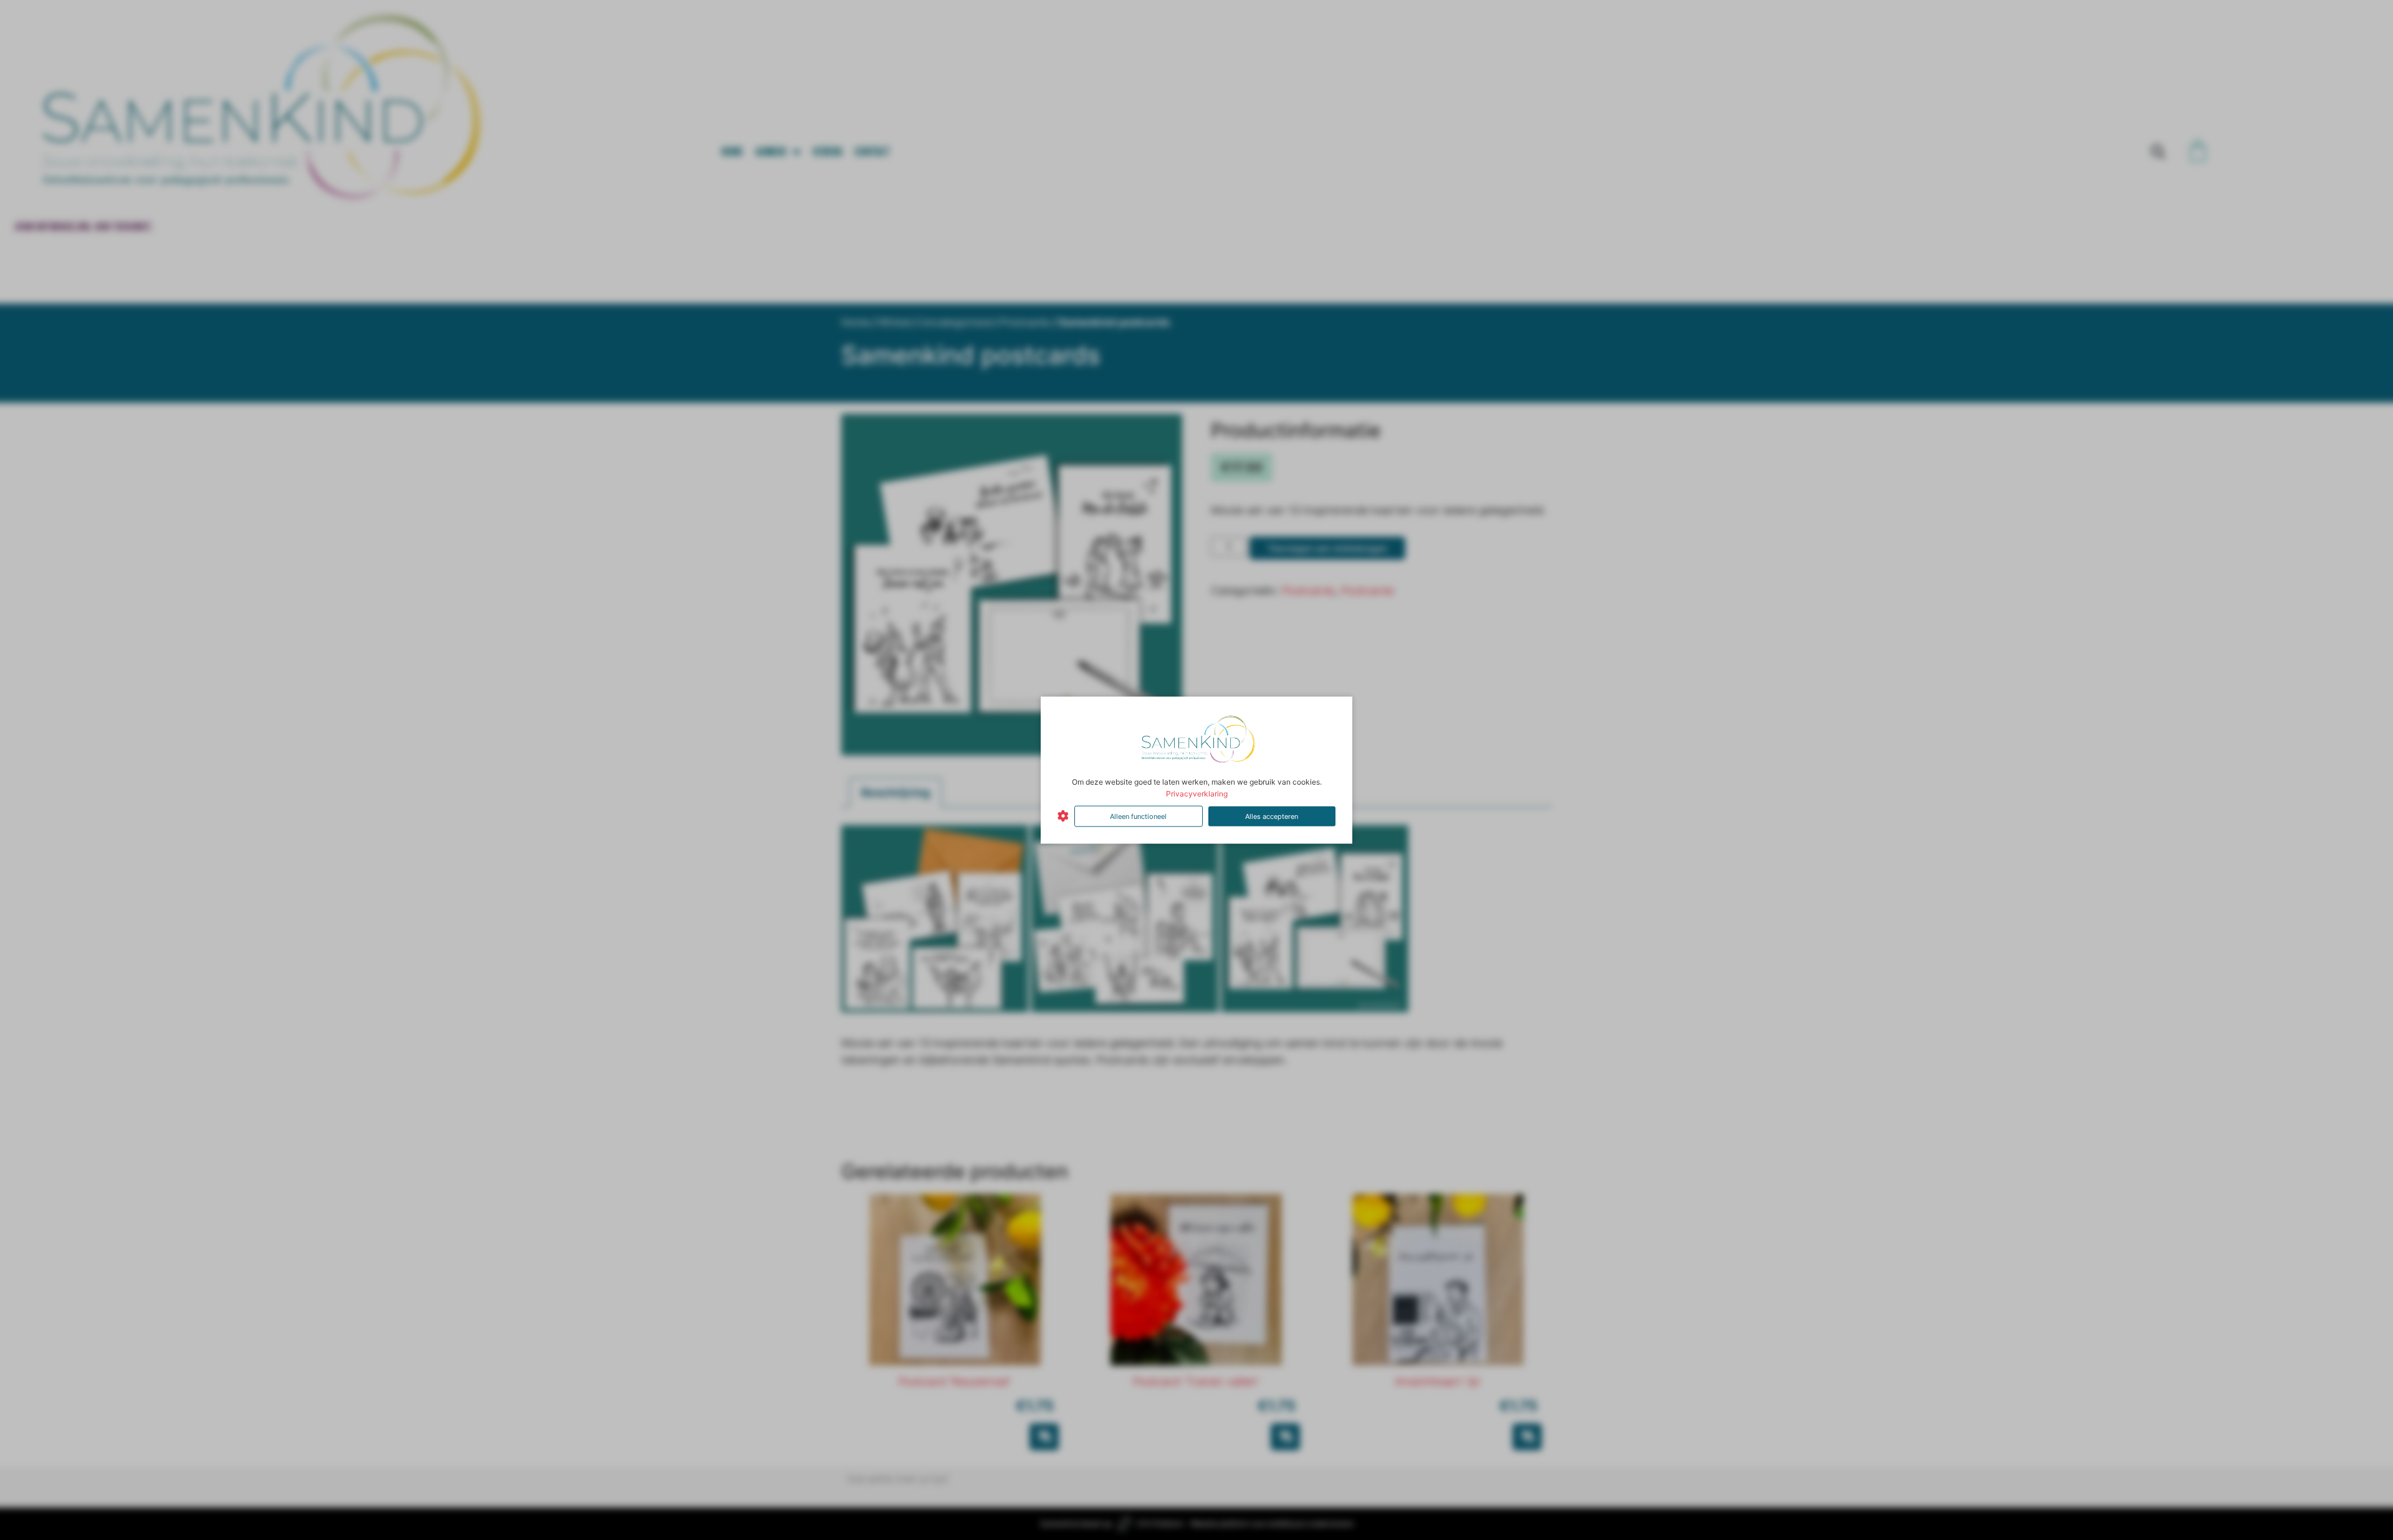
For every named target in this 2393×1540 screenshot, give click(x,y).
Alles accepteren (1272, 816)
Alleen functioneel (1138, 816)
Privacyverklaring (1197, 794)
